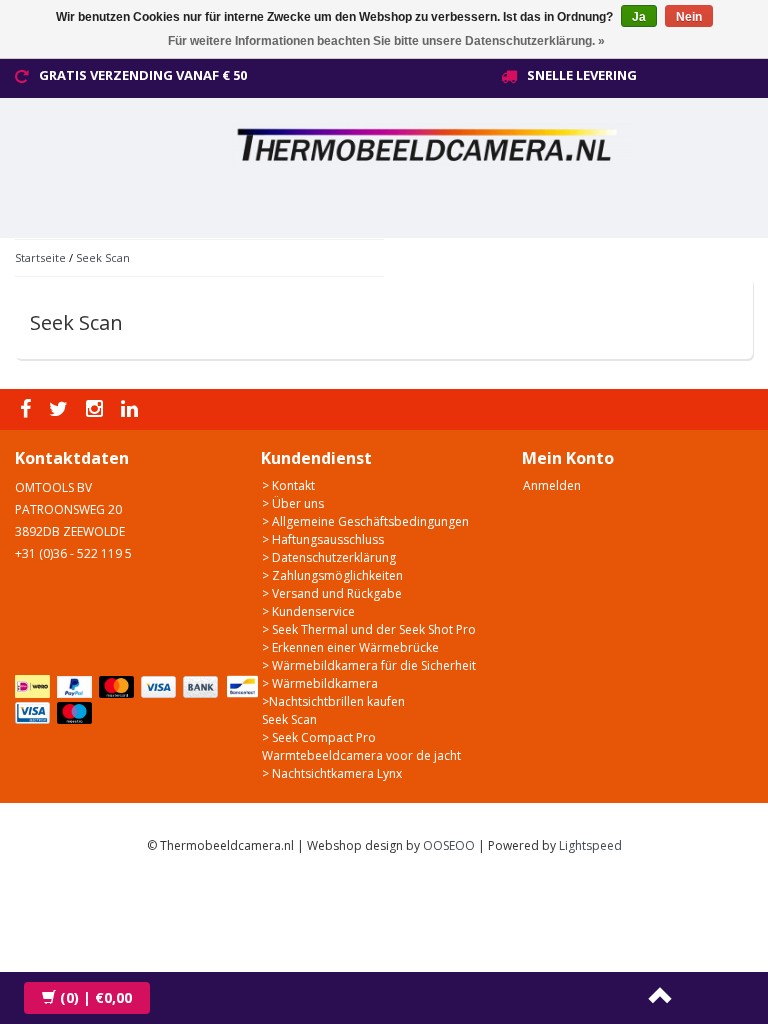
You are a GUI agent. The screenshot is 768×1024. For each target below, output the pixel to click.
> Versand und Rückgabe (332, 593)
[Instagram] (97, 409)
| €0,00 (96, 997)
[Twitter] (61, 409)
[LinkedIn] (132, 409)
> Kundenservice (308, 611)
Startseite (40, 257)
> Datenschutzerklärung (329, 557)
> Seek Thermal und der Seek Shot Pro (369, 629)
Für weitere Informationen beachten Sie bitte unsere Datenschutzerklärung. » (386, 41)
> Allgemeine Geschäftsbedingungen (365, 521)
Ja (639, 17)
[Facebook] (28, 409)
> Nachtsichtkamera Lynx (332, 773)
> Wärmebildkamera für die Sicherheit (369, 665)
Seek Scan (103, 257)
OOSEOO (449, 845)
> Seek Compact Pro (319, 737)
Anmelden (552, 485)
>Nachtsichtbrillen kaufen (333, 701)
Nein (689, 17)
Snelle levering (582, 75)
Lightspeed (590, 845)
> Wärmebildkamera (320, 683)
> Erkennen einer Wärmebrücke (350, 647)
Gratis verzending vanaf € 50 (143, 75)
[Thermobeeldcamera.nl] (469, 142)
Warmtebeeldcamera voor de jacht (361, 755)
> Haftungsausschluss (323, 539)
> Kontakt (288, 485)
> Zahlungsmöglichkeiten (332, 575)
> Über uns (293, 503)
